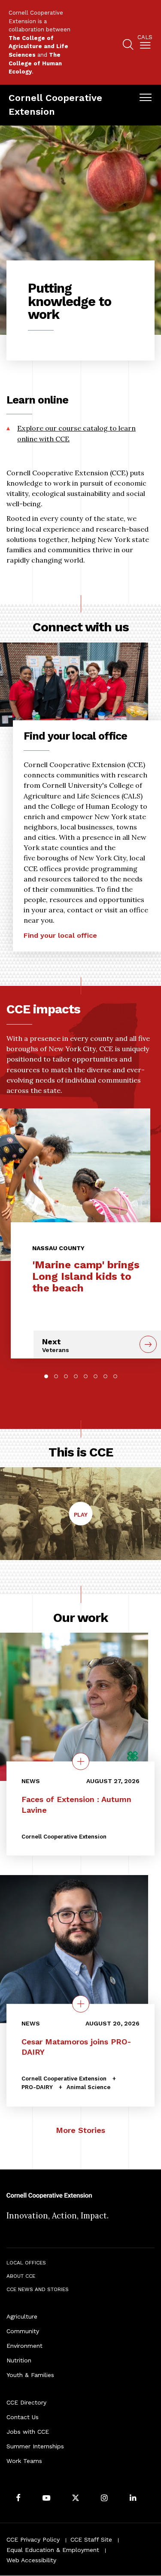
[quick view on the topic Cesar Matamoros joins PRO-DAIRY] (81, 2004)
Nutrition (19, 2360)
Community (23, 2331)
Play (83, 1518)
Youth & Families (30, 2375)
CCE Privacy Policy (33, 2539)
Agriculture (22, 2316)
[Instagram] (104, 2498)
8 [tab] (115, 1376)
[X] (76, 2498)
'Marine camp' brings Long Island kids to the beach (86, 1276)
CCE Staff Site (91, 2539)
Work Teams (24, 2461)
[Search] (128, 46)
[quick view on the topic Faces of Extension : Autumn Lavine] (81, 1762)
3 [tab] (66, 1376)
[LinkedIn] (133, 2498)
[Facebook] (18, 2498)
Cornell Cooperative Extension (55, 105)
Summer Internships (35, 2446)
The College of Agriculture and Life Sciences (38, 46)
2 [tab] (56, 1376)
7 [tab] (105, 1376)
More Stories (80, 2130)
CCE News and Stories (38, 2289)
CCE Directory (26, 2402)
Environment (24, 2346)
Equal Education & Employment (53, 2550)
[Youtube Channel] (46, 2498)
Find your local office (60, 935)
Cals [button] (145, 37)
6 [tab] (96, 1376)
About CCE (21, 2276)
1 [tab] (46, 1376)
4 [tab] (76, 1376)
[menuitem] (145, 43)
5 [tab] (86, 1376)
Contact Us (23, 2417)
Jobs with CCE (28, 2432)
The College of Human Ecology (35, 63)
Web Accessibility (31, 2560)
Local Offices (26, 2263)
